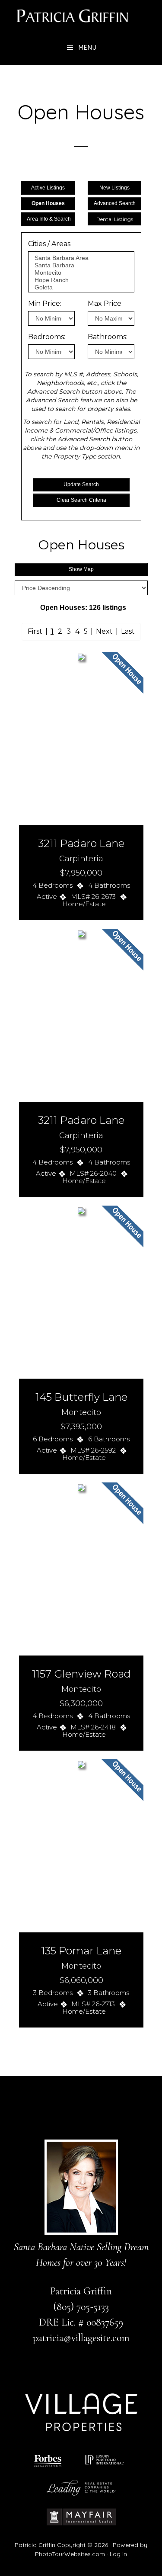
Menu (88, 48)
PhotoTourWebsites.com (70, 2554)
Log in (118, 2554)
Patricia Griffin (81, 15)
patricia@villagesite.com (81, 2338)
